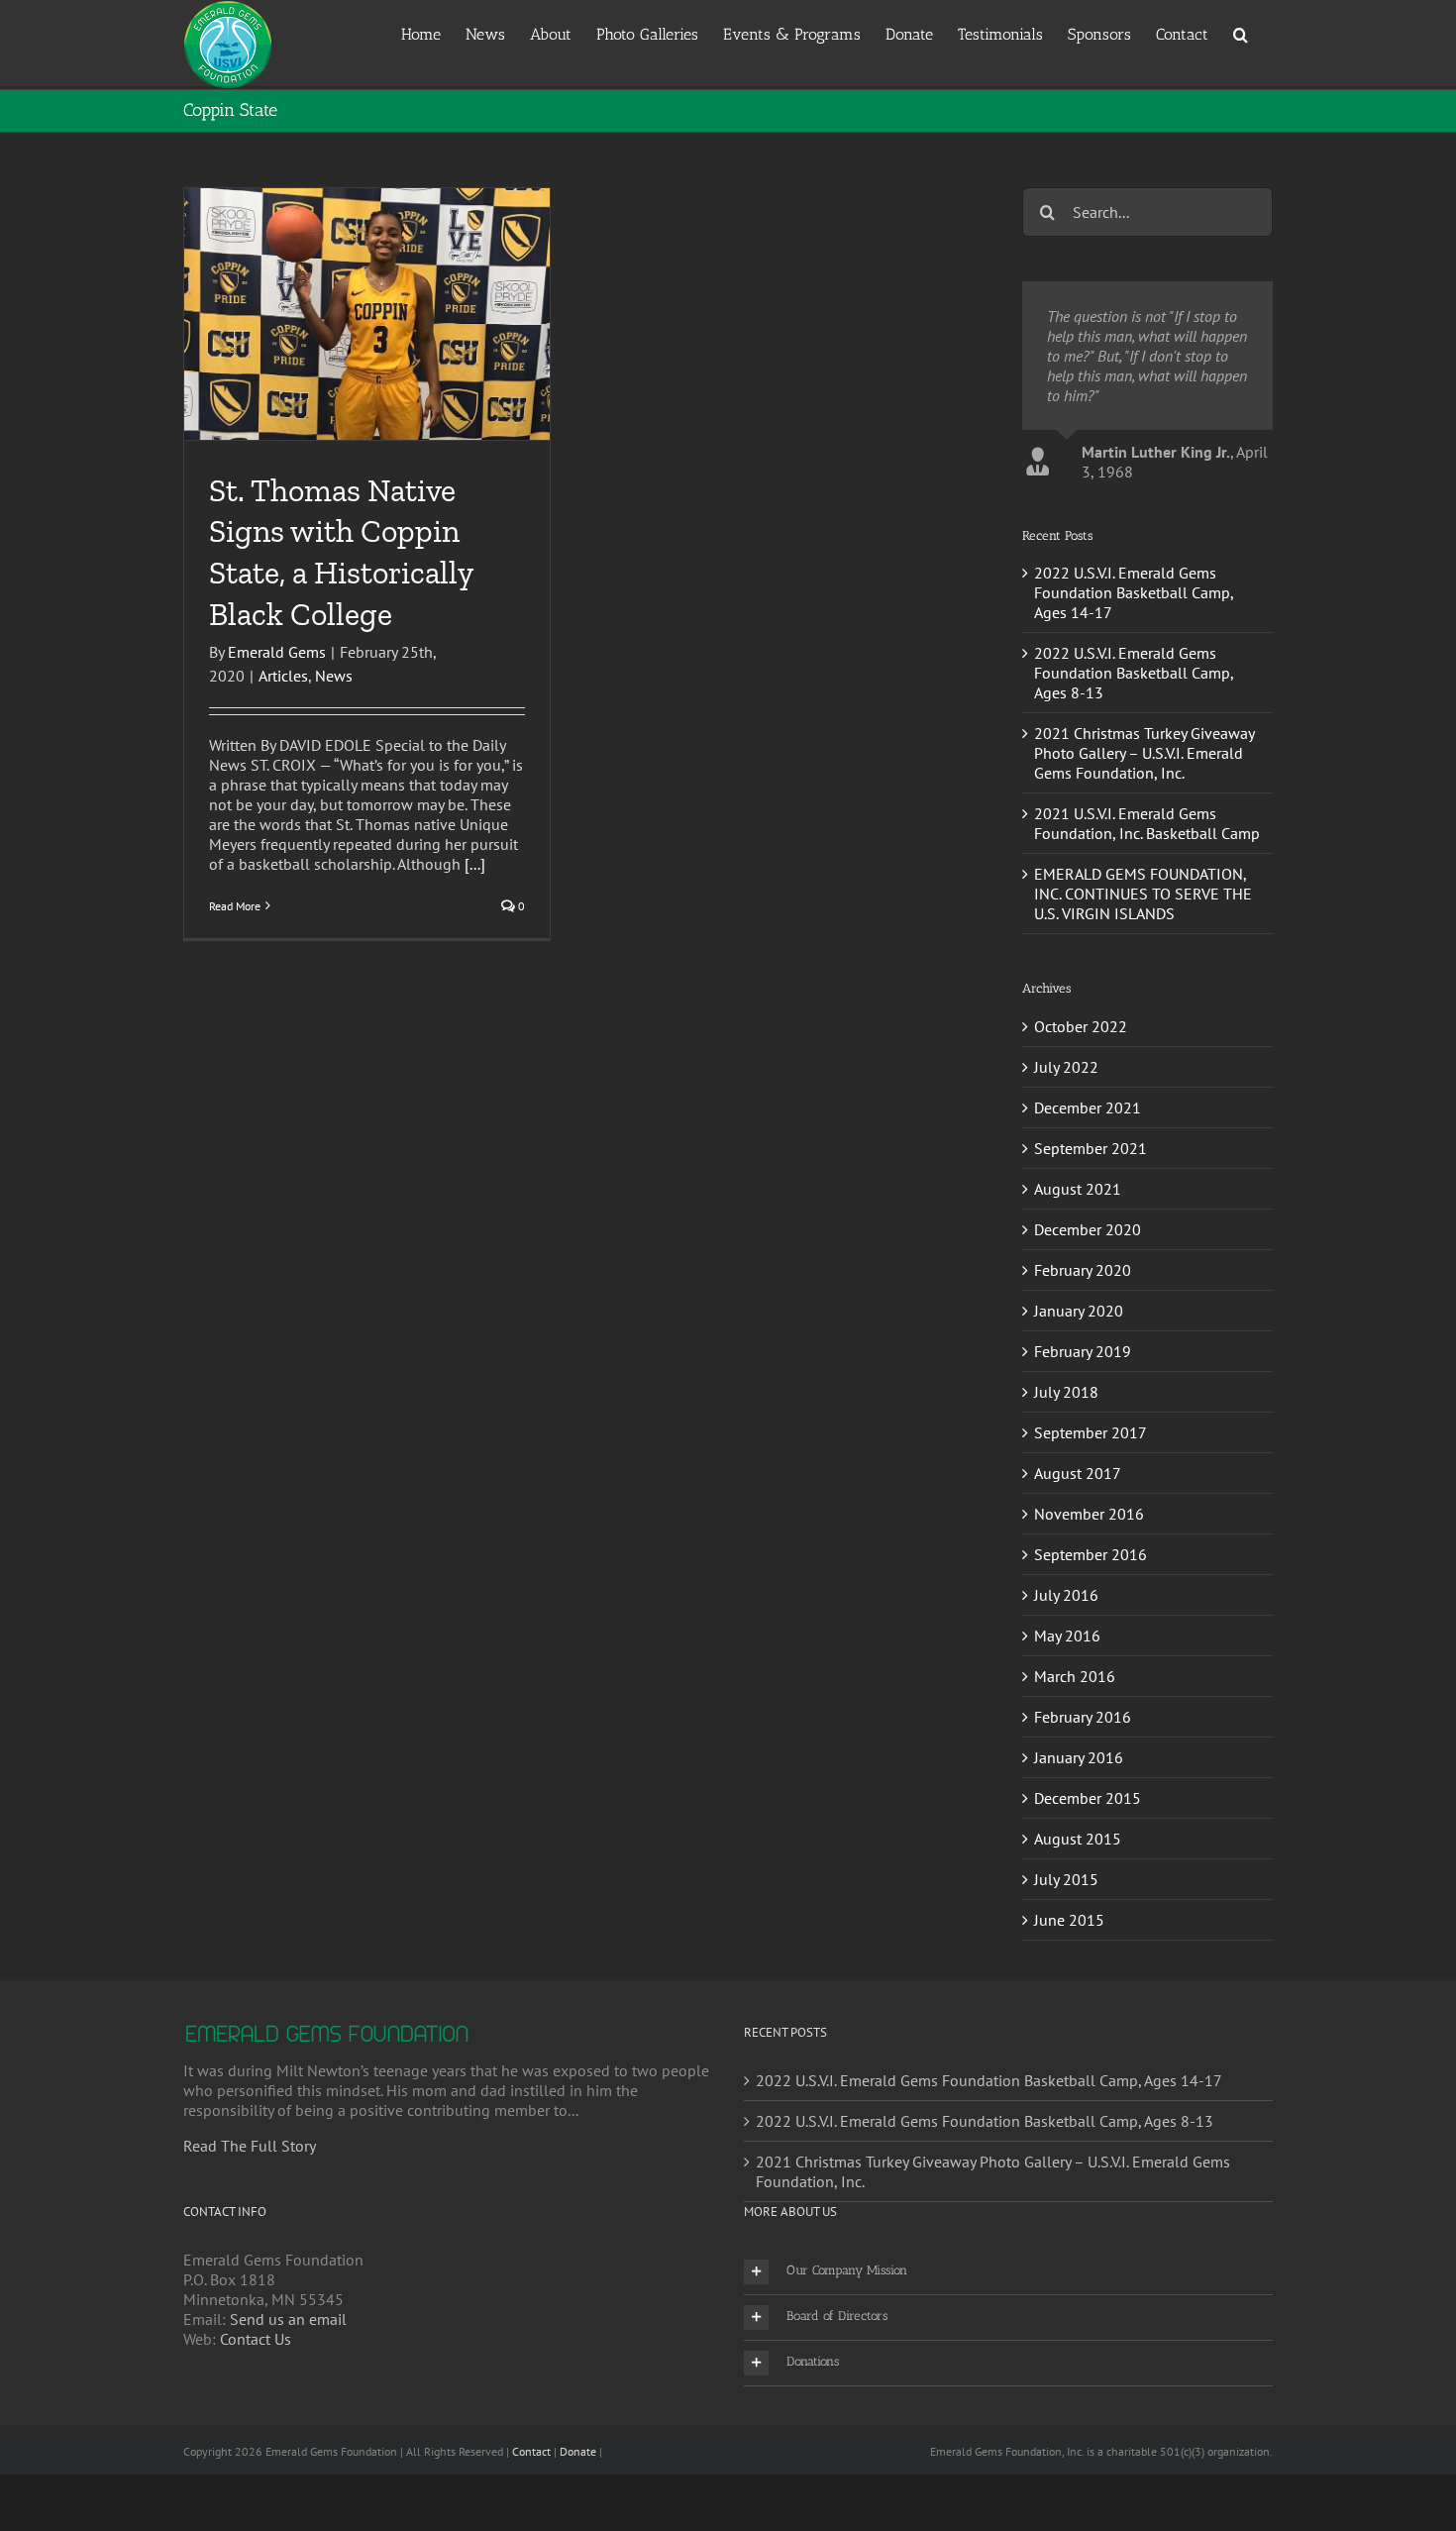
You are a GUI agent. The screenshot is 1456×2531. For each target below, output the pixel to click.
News (334, 676)
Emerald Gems (277, 652)
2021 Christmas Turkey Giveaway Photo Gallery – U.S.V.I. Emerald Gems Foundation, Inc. (1144, 852)
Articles (283, 676)
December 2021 (1088, 1207)
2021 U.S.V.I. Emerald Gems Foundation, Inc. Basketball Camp (1147, 922)
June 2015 (1069, 2019)
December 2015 (1088, 1897)
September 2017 (1091, 1531)
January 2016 (1079, 1856)
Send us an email (288, 2418)
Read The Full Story (250, 2245)
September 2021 (1091, 1247)
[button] (1241, 33)
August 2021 (1078, 1288)
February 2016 (1083, 1816)
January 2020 (1079, 1410)
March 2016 (1075, 1775)
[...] (475, 864)
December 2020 (1088, 1328)
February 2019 (1083, 1450)
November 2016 (1089, 1613)
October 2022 (1081, 1125)
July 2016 (1066, 1694)
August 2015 (1078, 1938)
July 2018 (1066, 1491)
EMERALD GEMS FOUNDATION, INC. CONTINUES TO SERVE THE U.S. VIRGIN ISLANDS (1143, 993)
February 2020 (1083, 1369)
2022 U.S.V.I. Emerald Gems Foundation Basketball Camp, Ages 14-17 (1134, 691)
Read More (235, 906)
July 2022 (1066, 1166)
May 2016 (1067, 1735)
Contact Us (256, 2438)
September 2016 (1091, 1653)
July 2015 (1066, 1978)
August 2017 (1078, 1572)
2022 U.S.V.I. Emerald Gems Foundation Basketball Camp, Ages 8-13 (1134, 772)
